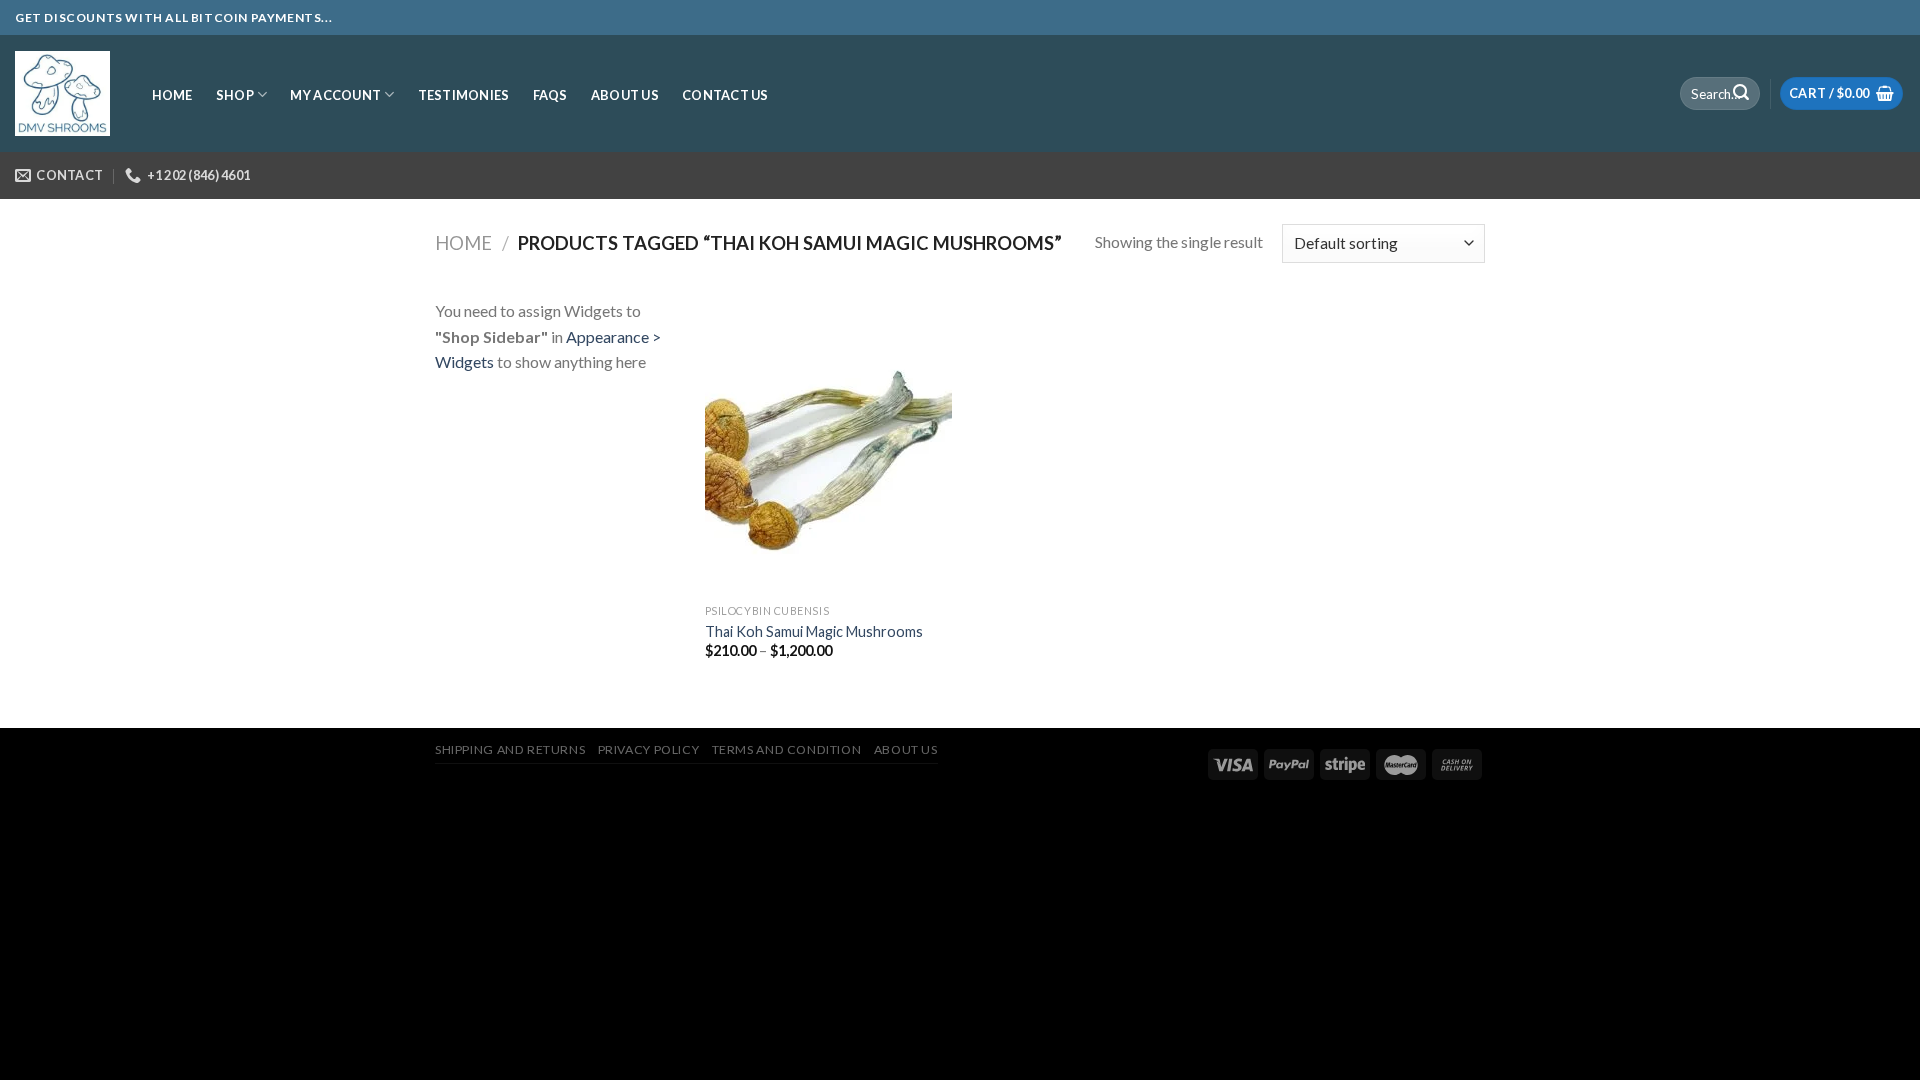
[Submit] (1741, 94)
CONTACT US (725, 95)
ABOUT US (625, 95)
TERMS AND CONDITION (787, 749)
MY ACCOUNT (335, 95)
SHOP (235, 95)
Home (463, 243)
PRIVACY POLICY (649, 749)
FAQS (550, 95)
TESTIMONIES (464, 95)
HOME (172, 95)
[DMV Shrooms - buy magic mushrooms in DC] (62, 94)
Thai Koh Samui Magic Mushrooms (814, 631)
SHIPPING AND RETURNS (510, 749)
